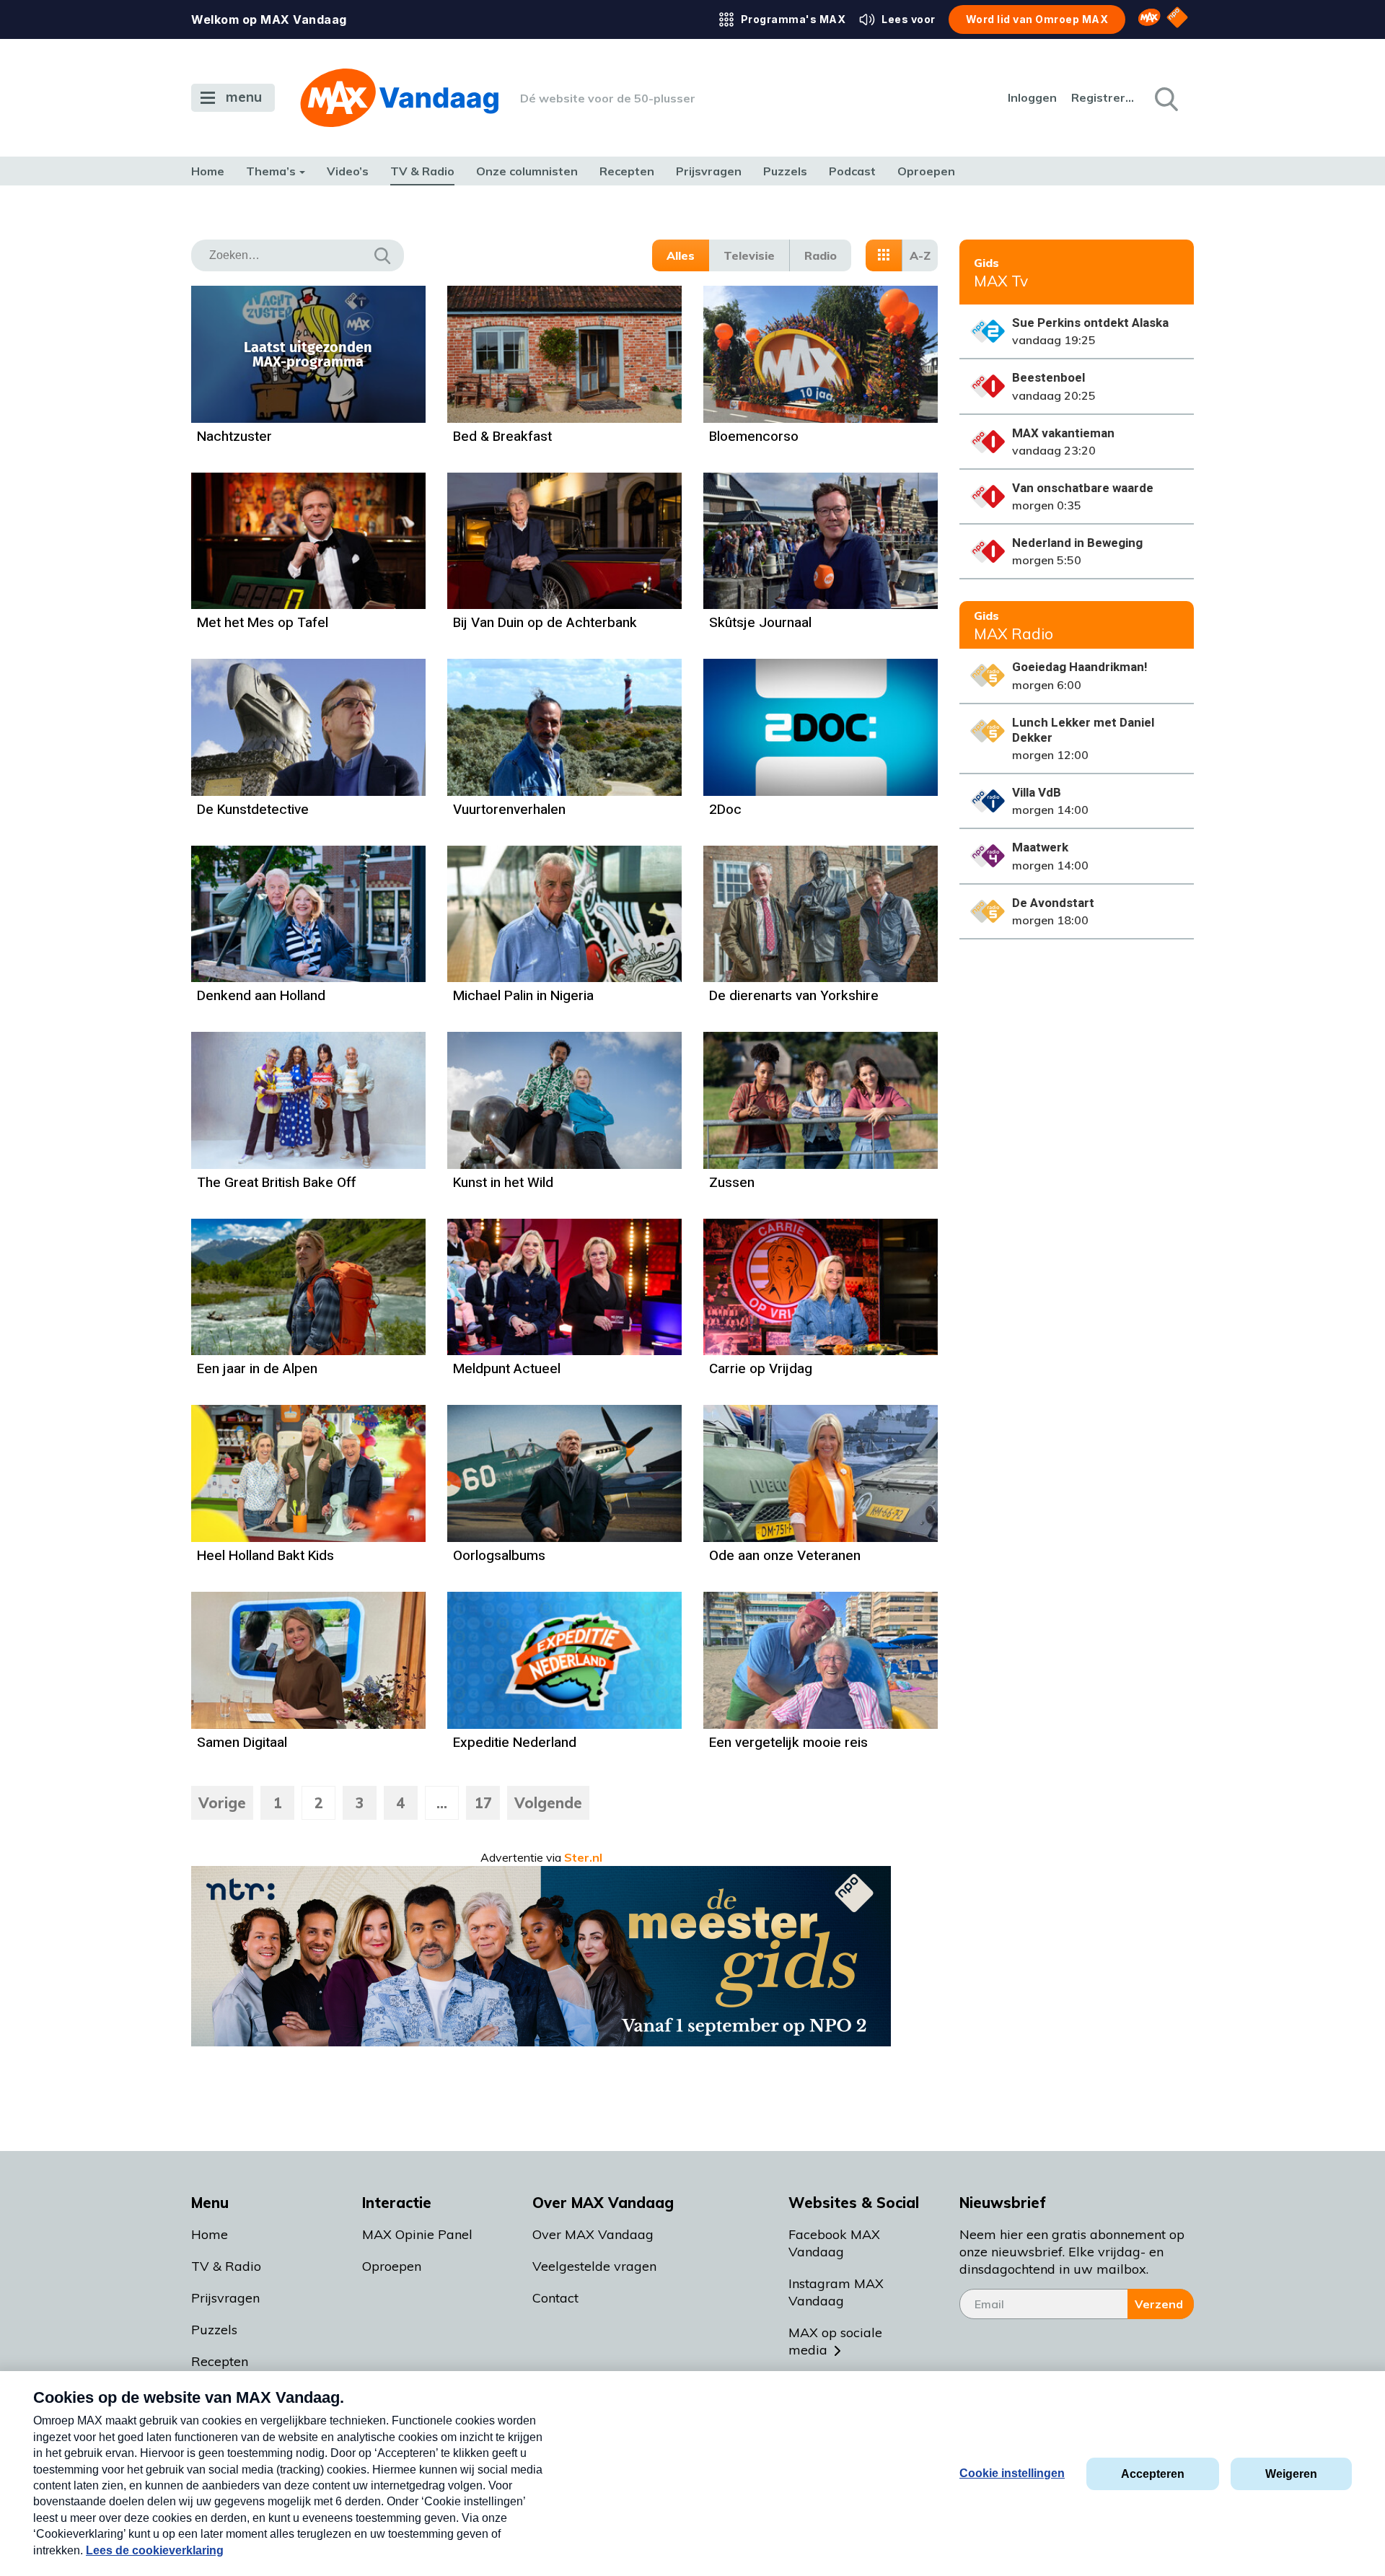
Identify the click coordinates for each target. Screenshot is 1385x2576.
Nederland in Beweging (1077, 543)
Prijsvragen (709, 171)
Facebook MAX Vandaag (834, 2243)
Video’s (348, 171)
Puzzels (785, 171)
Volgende (548, 1803)
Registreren (1104, 97)
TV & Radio (422, 171)
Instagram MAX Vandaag (836, 2292)
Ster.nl (583, 1857)
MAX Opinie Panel (417, 2234)
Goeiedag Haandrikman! (1080, 667)
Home (208, 171)
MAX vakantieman (1063, 433)
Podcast (852, 171)
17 (483, 1803)
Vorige (222, 1803)
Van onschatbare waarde (1083, 488)
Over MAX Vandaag (593, 2234)
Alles (681, 255)
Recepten (627, 171)
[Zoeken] (1165, 98)
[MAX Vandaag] (399, 98)
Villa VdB (1037, 793)
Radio (821, 255)
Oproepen (926, 171)
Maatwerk (1040, 847)
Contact (555, 2298)
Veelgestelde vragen (594, 2266)
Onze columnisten (527, 171)
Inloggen (1032, 97)
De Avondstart (1053, 903)
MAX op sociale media (835, 2341)
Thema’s (271, 171)
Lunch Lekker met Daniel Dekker (1083, 730)
